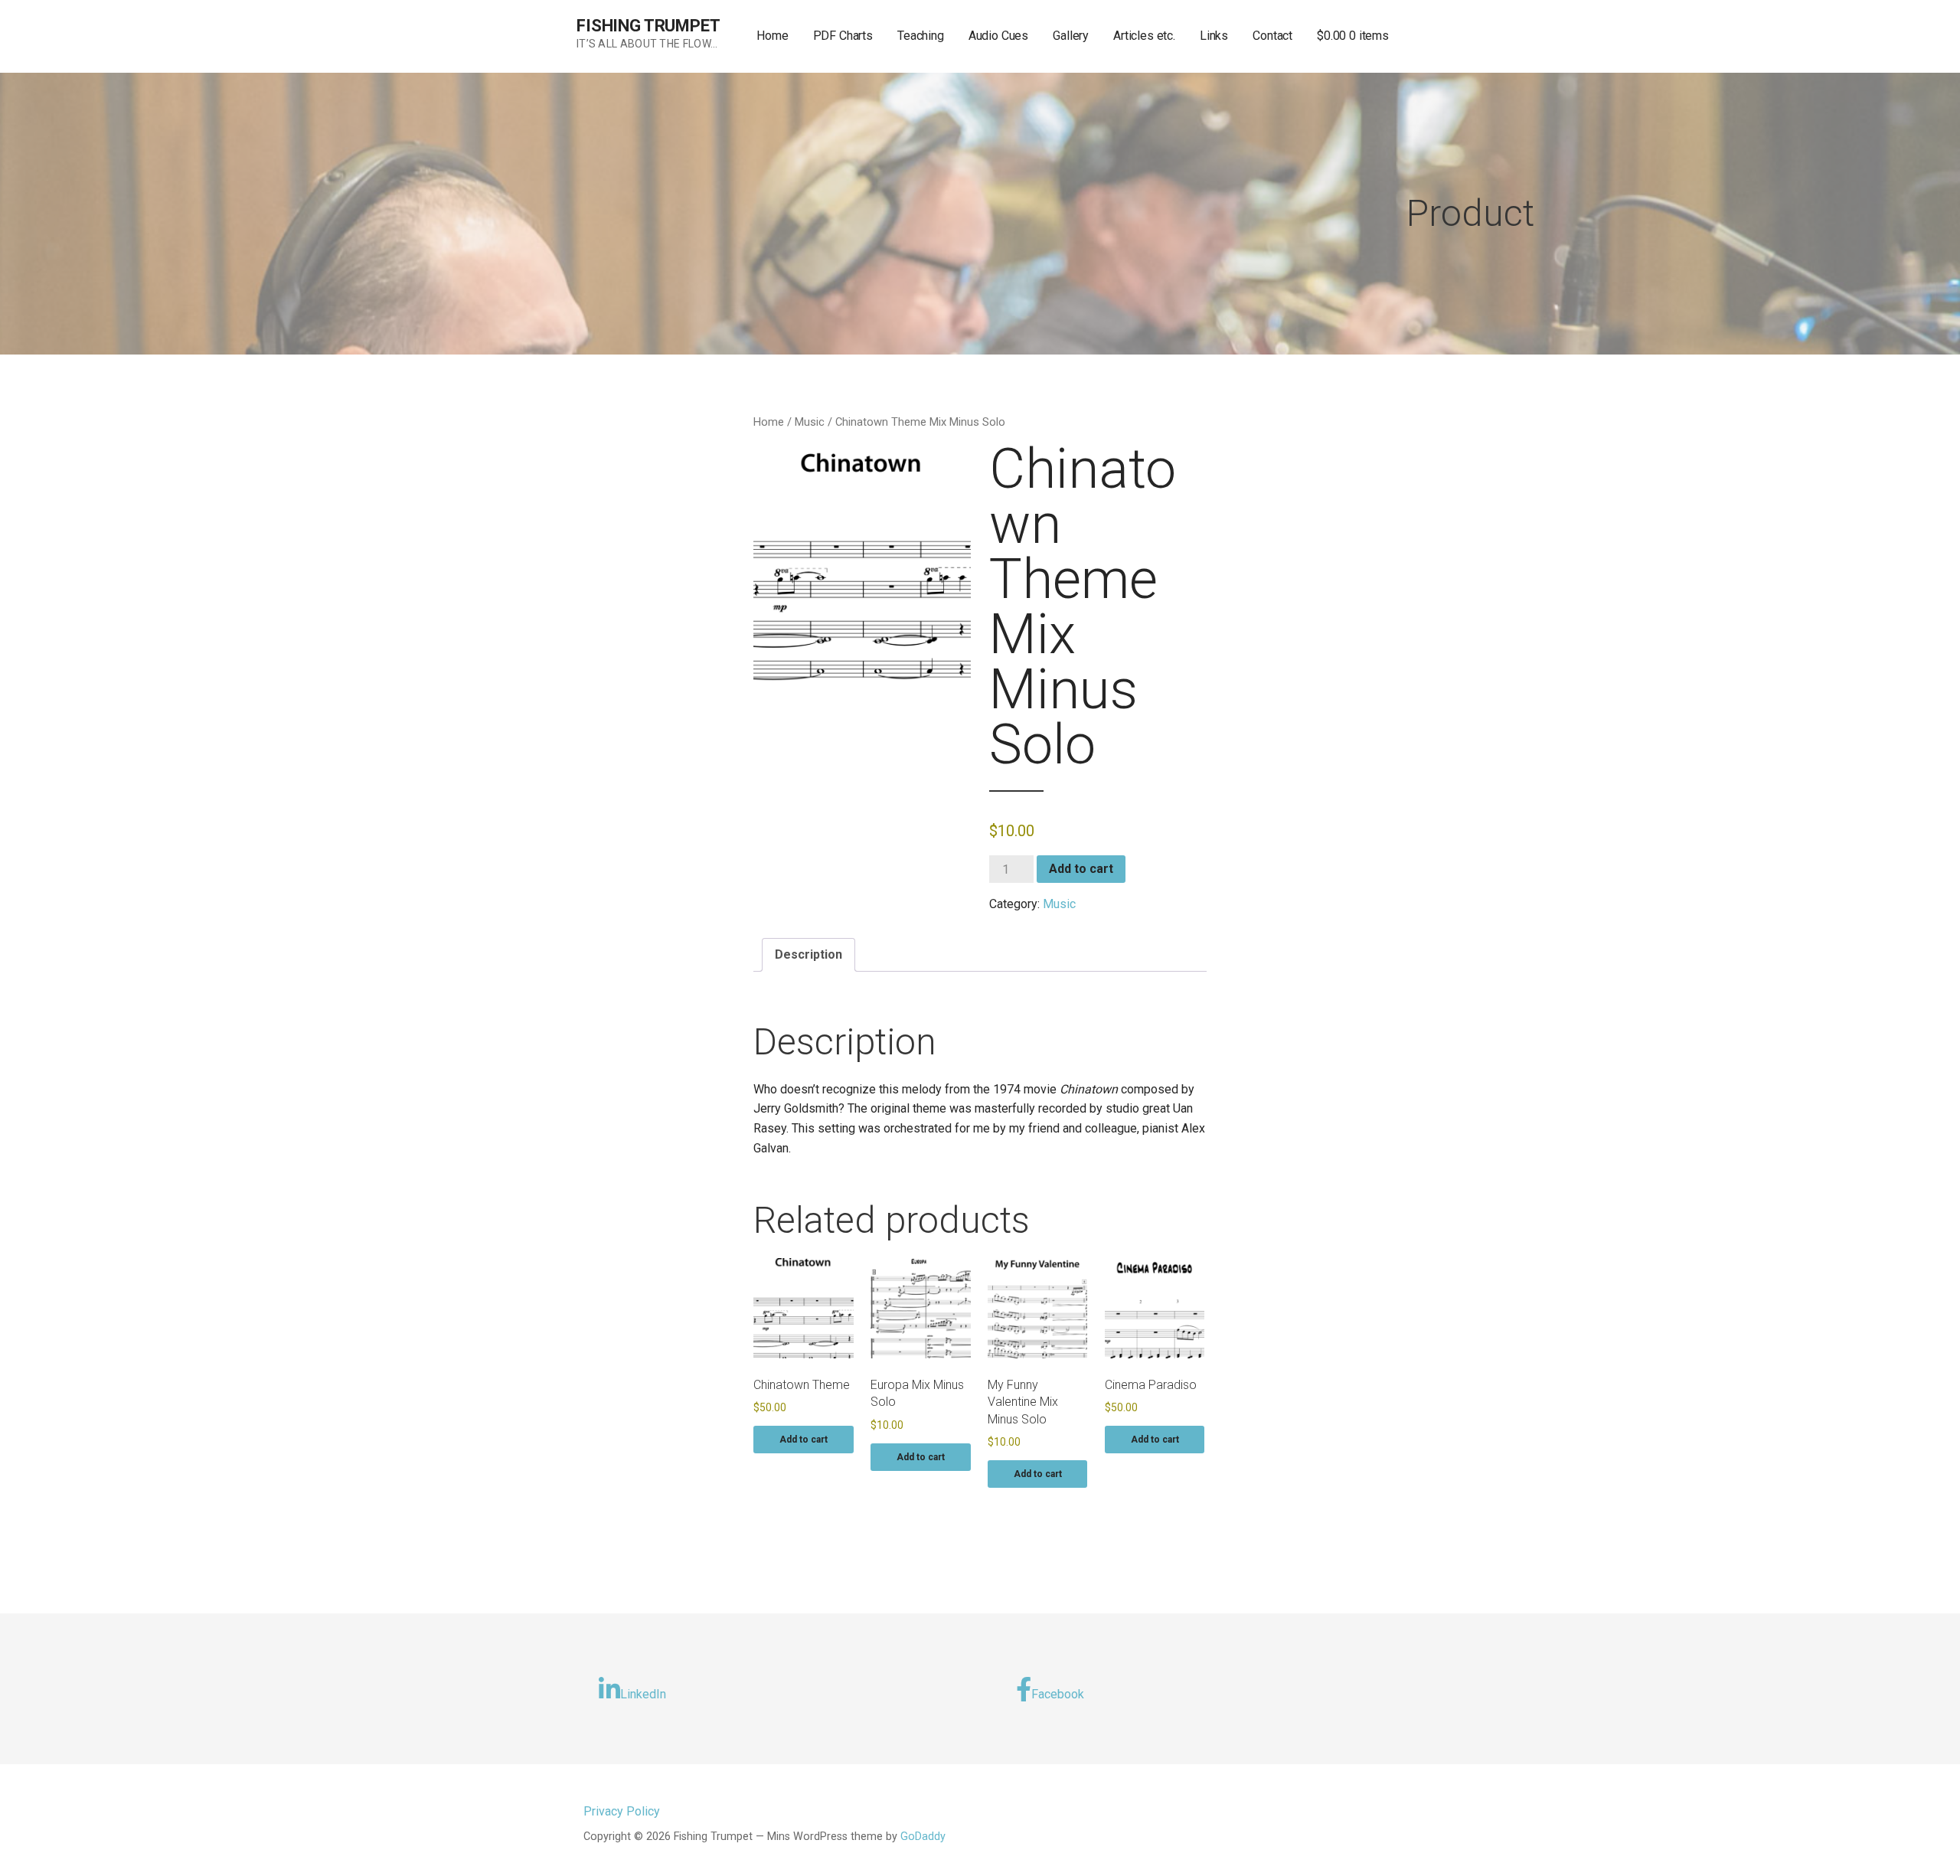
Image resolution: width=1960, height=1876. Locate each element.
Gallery (1071, 36)
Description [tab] (808, 954)
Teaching (921, 36)
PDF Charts (843, 36)
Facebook (1058, 1694)
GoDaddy (923, 1837)
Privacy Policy (622, 1811)
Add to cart (1081, 869)
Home (772, 36)
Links (1214, 36)
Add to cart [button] (804, 1440)
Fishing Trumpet (648, 26)
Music (810, 422)
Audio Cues (998, 36)
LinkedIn (643, 1694)
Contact (1272, 36)
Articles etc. (1144, 36)
